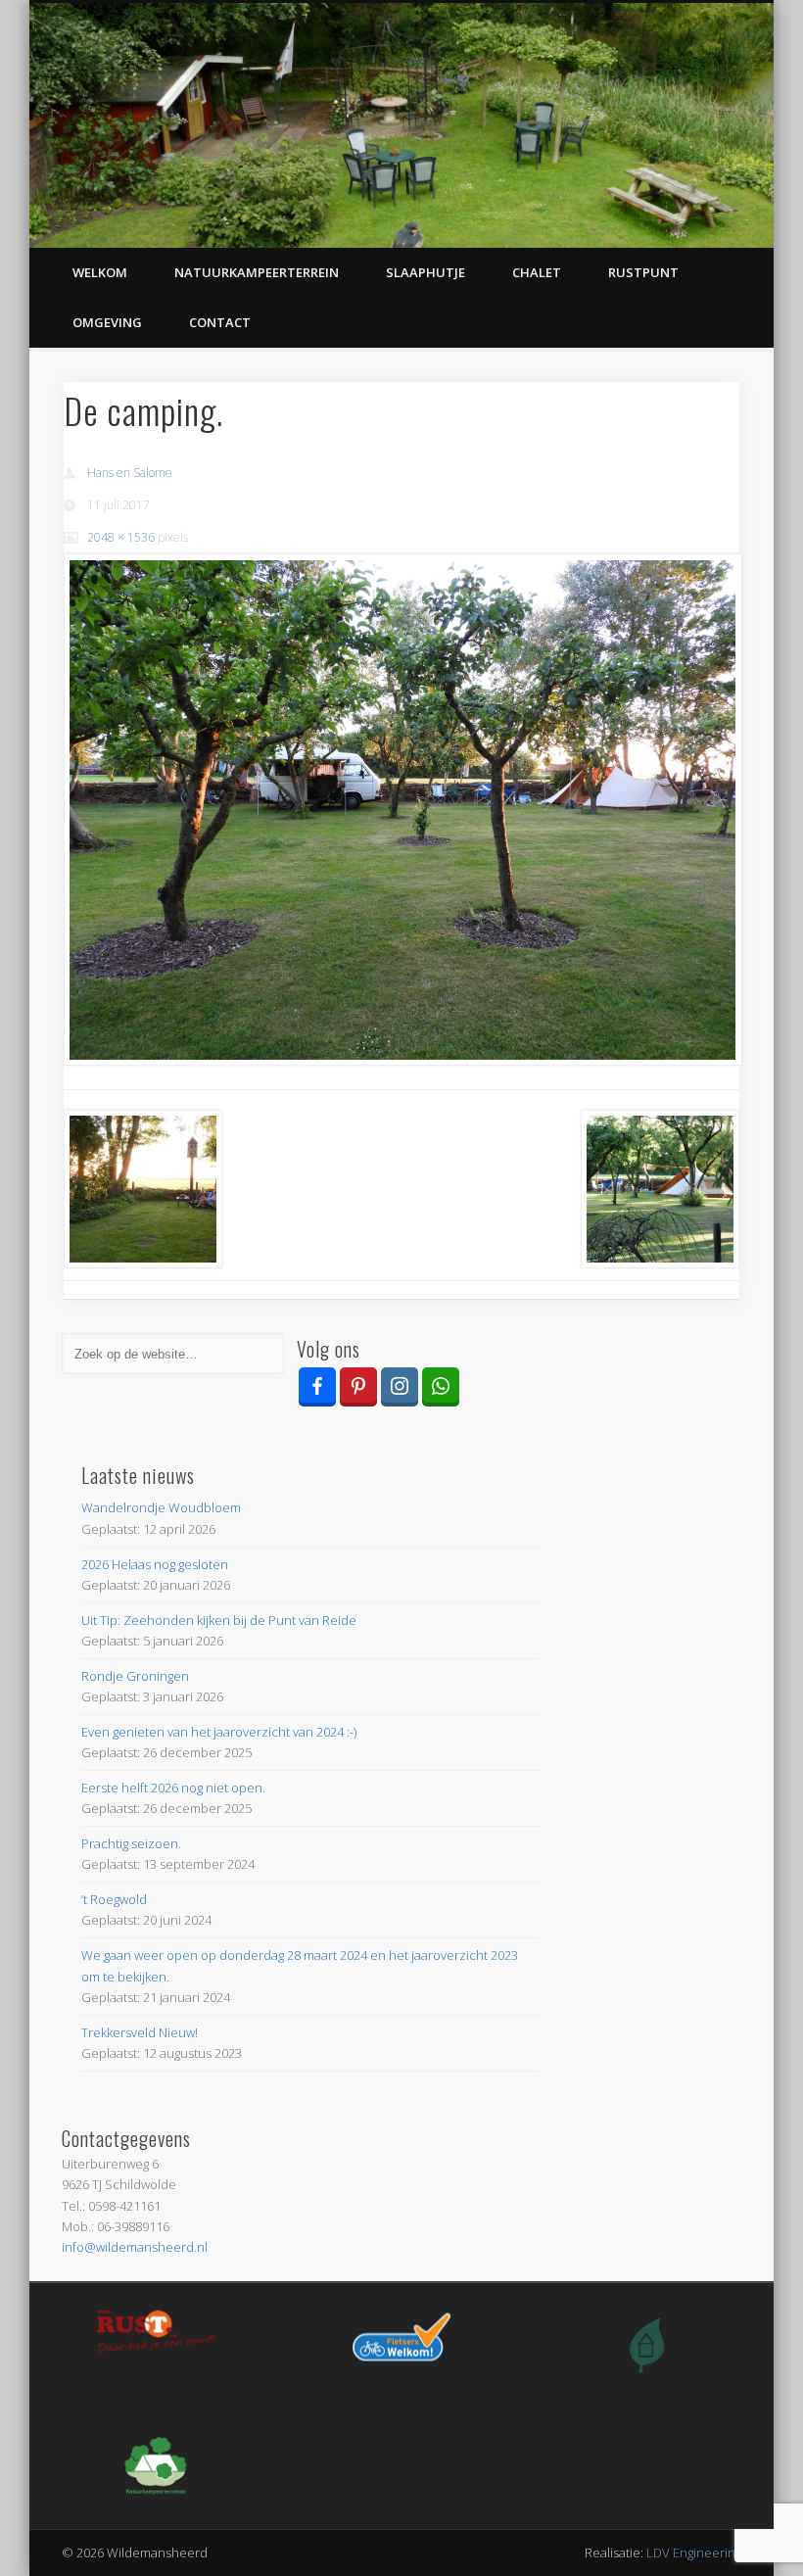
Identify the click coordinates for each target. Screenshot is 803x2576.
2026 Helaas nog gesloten (155, 1564)
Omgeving (107, 322)
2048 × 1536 (121, 537)
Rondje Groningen (135, 1676)
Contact (220, 322)
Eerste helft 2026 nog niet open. (173, 1788)
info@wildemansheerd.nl (135, 2247)
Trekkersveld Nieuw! (140, 2032)
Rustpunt (643, 272)
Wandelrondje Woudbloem (161, 1507)
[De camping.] (402, 810)
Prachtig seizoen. (131, 1843)
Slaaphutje (425, 272)
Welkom (100, 272)
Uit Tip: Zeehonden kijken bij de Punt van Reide (219, 1620)
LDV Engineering (694, 2552)
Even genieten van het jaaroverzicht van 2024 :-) (219, 1732)
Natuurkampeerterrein (257, 272)
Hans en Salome (130, 473)
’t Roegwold (114, 1899)
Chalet (537, 272)
